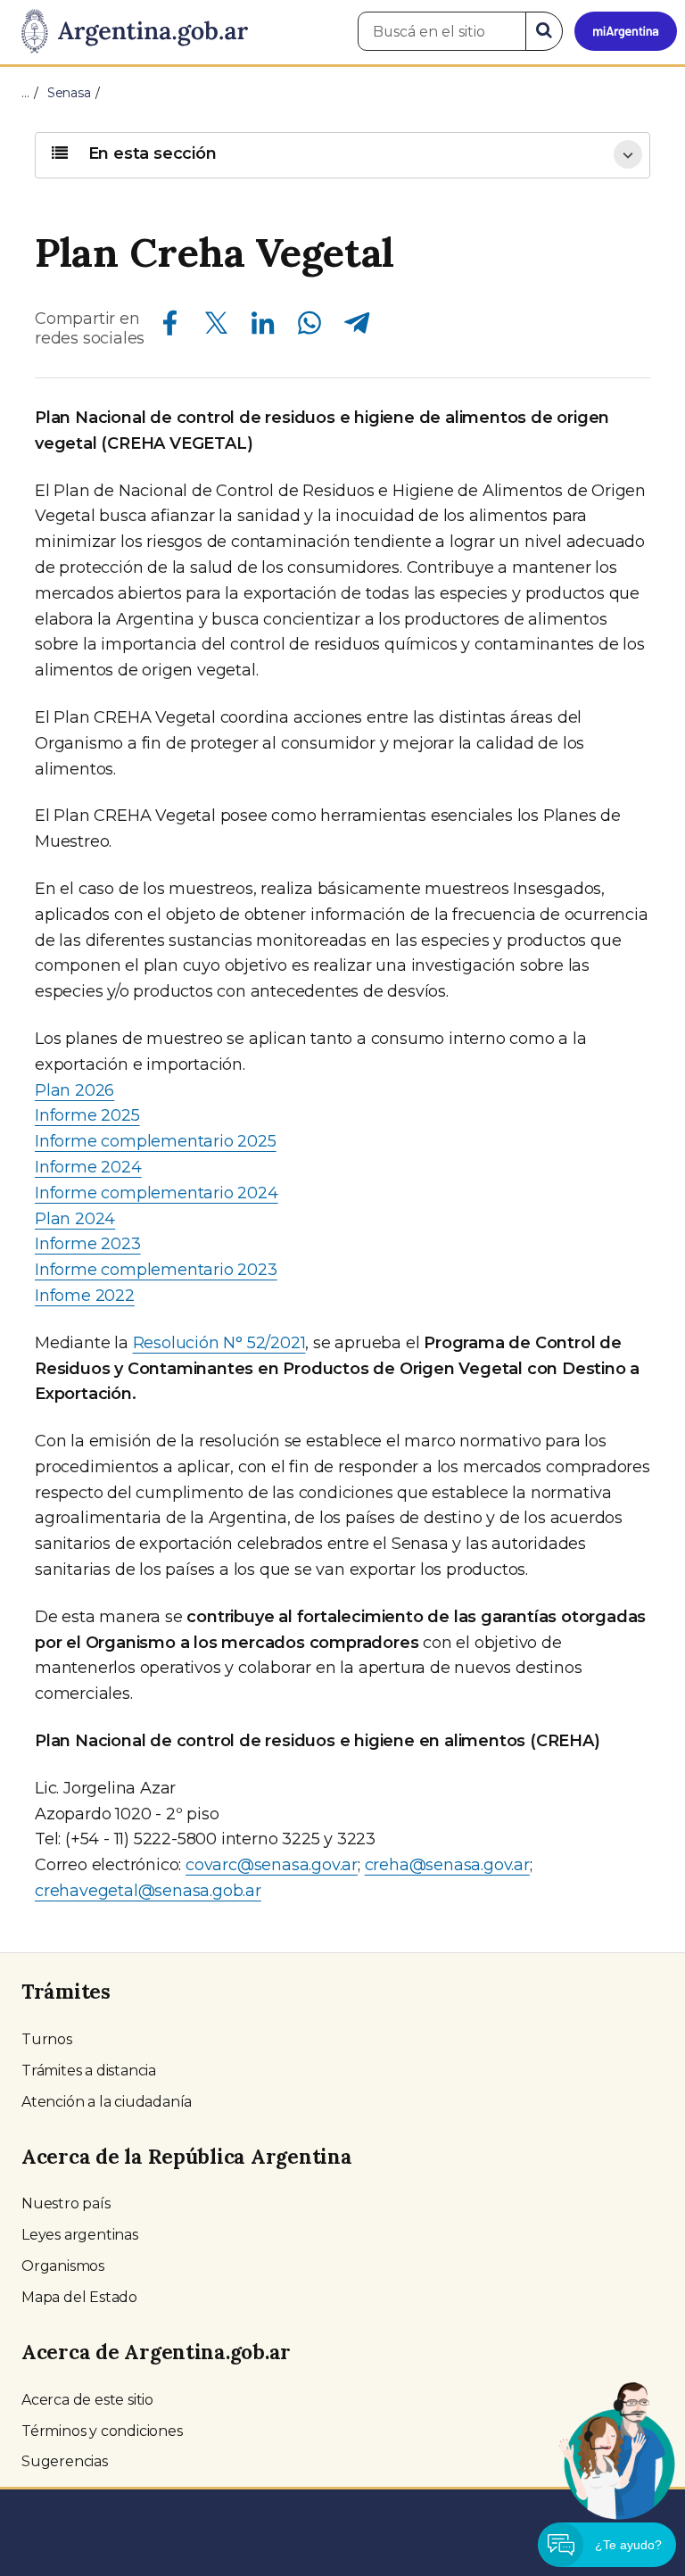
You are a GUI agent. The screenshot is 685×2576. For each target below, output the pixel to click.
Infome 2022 (85, 1296)
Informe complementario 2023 (156, 1270)
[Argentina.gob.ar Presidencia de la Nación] (128, 32)
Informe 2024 (88, 1167)
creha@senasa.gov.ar (447, 1865)
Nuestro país (66, 2203)
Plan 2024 (75, 1219)
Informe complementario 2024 (157, 1193)
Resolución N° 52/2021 (219, 1343)
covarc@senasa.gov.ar (272, 1865)
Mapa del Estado (79, 2297)
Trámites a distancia (89, 2071)
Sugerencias (65, 2461)
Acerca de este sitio (87, 2400)
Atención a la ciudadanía (107, 2102)
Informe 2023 (88, 1244)
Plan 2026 (74, 1090)
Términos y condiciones (102, 2431)
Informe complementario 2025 (156, 1141)
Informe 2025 (87, 1115)
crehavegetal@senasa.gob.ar (148, 1891)
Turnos (47, 2039)
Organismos (63, 2266)
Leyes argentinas (80, 2235)
